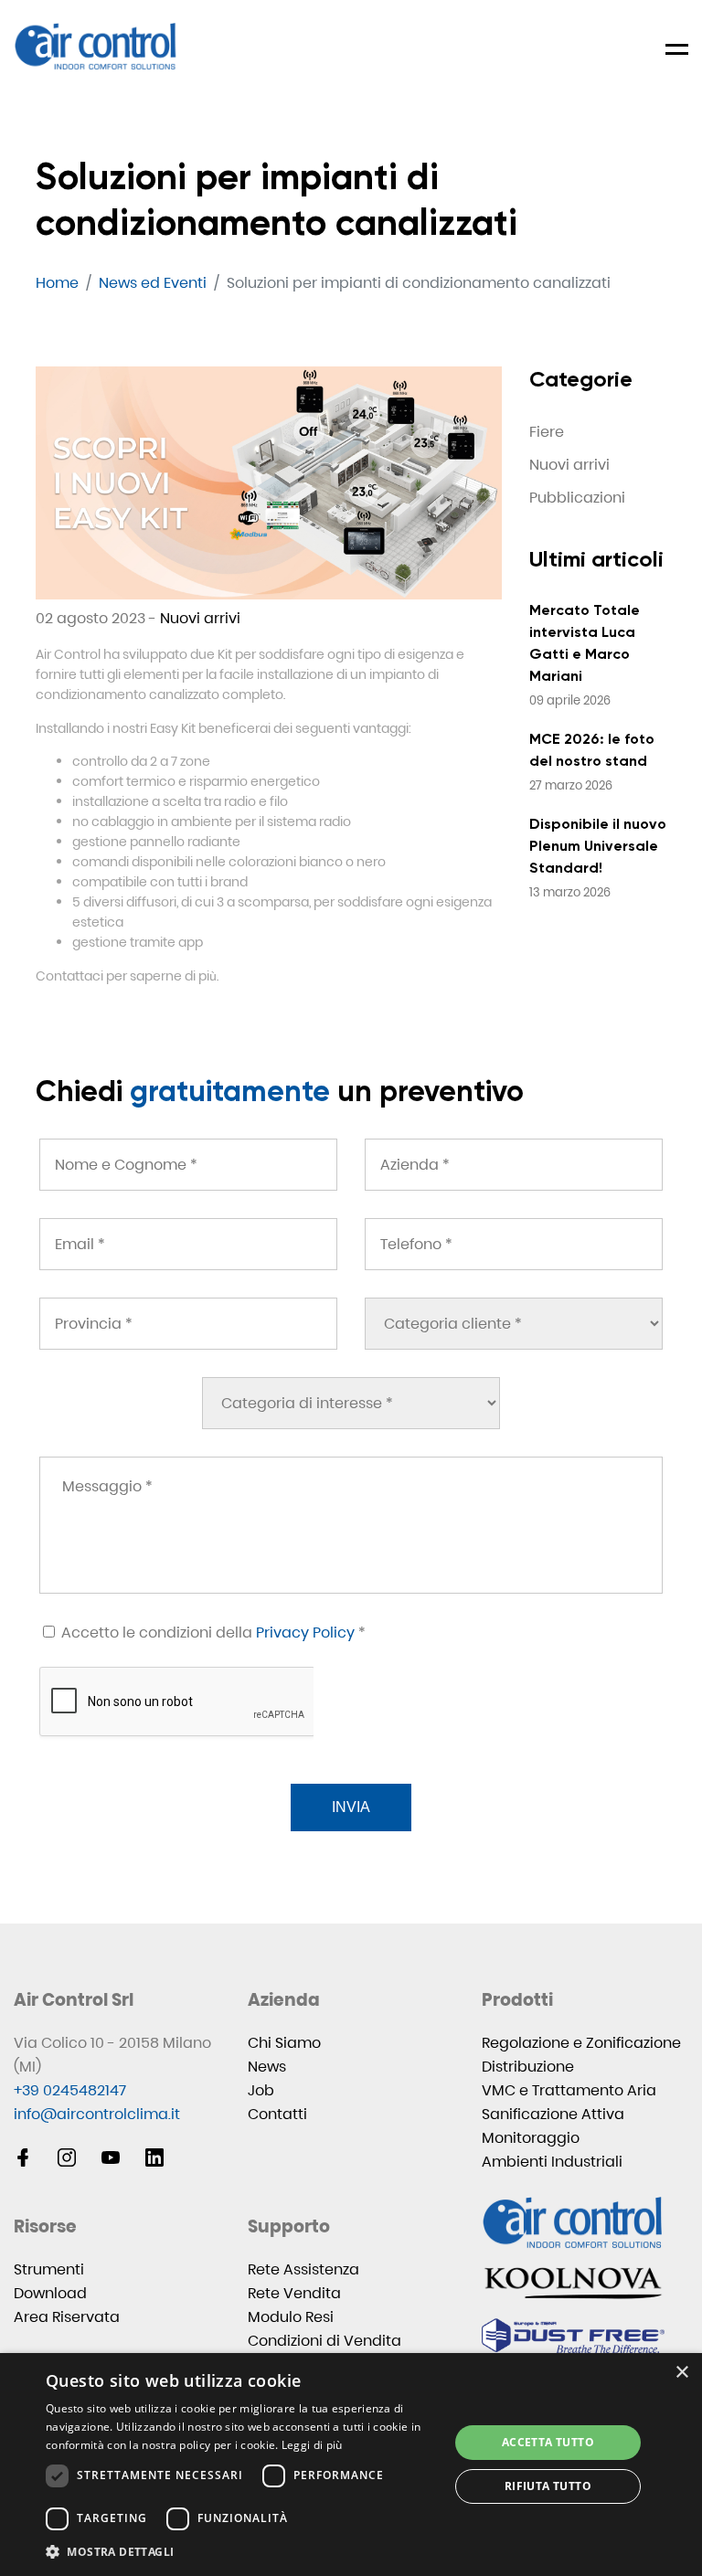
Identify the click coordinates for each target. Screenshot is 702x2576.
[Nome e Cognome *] (188, 1165)
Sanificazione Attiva (553, 2114)
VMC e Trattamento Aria (569, 2090)
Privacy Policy (305, 1633)
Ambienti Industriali (552, 2162)
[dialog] (351, 2465)
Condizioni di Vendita (324, 2341)
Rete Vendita (294, 2293)
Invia (351, 1807)
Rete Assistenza (303, 2269)
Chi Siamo (284, 2043)
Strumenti (49, 2269)
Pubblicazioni (577, 498)
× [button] (681, 2373)
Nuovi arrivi (200, 618)
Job (261, 2090)
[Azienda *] (514, 1165)
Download (50, 2293)
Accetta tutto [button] (548, 2442)
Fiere (547, 432)
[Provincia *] (188, 1324)
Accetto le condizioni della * (212, 1633)
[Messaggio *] (351, 1525)
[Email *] (188, 1244)
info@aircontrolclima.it (97, 2114)
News (267, 2067)
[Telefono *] (514, 1244)
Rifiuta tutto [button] (548, 2486)
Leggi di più (312, 2445)
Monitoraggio (531, 2138)
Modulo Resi (291, 2317)
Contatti (277, 2114)
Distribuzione (528, 2067)
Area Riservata (67, 2317)
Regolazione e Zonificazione (581, 2043)
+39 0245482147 (70, 2090)
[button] (241, 2552)
